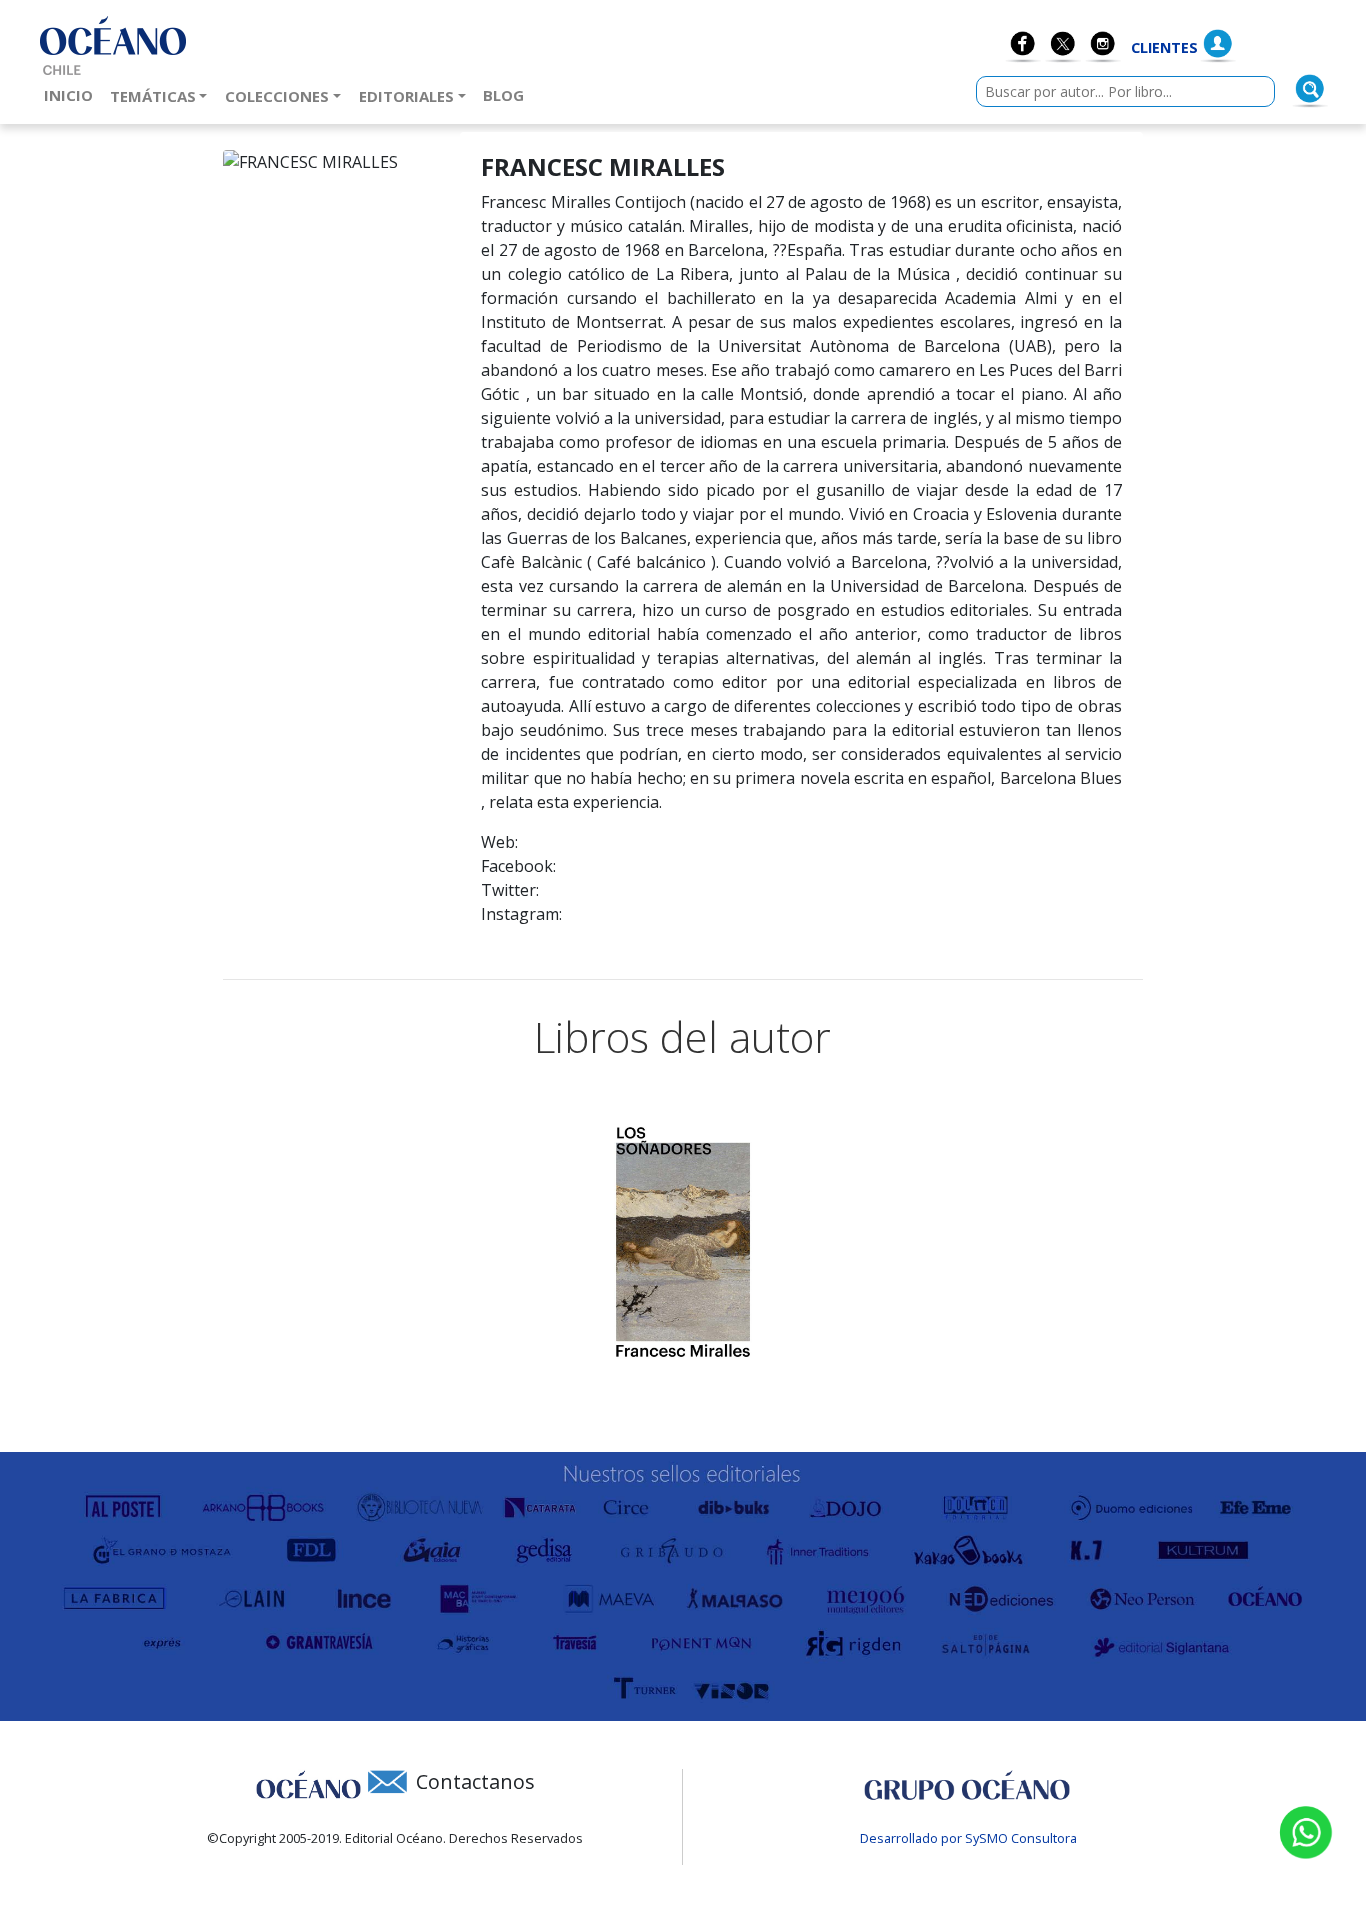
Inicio (72, 94)
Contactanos (475, 1781)
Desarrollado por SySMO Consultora (968, 1838)
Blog (507, 94)
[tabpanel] (683, 1242)
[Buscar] (1310, 89)
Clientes (1164, 47)
